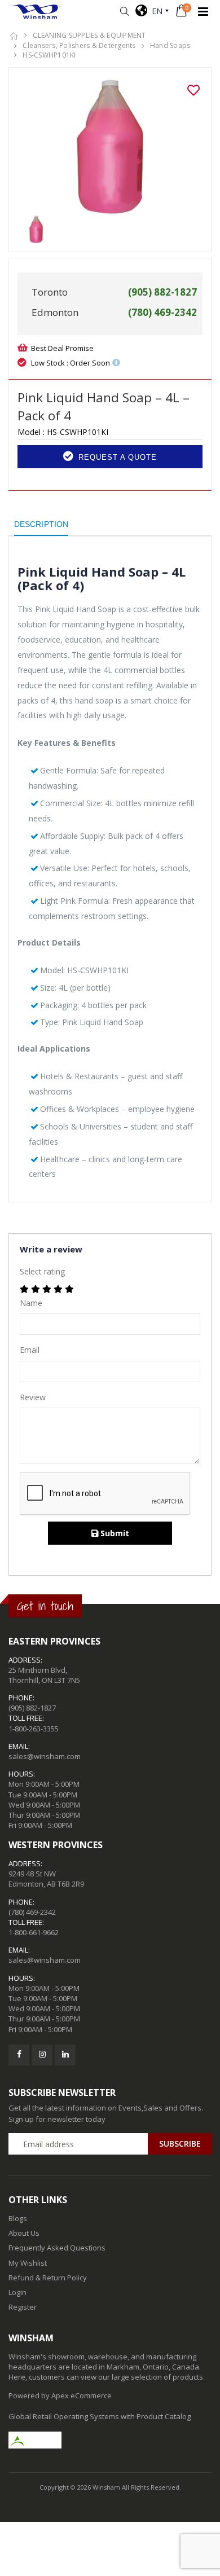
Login (17, 2292)
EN (155, 11)
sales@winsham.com (45, 1756)
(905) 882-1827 (32, 1708)
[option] (110, 146)
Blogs (18, 2218)
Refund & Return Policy (48, 2278)
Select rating (42, 1271)
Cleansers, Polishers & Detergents (79, 45)
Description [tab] (41, 524)
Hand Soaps (170, 45)
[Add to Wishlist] (193, 90)
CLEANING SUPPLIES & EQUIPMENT (89, 35)
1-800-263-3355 (34, 1729)
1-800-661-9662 (34, 1932)
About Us (24, 2233)
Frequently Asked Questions (57, 2248)
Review (33, 1397)
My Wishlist (28, 2263)
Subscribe (180, 2144)
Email (30, 1350)
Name (31, 1303)
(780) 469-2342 (32, 1912)
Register (23, 2307)
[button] (124, 12)
